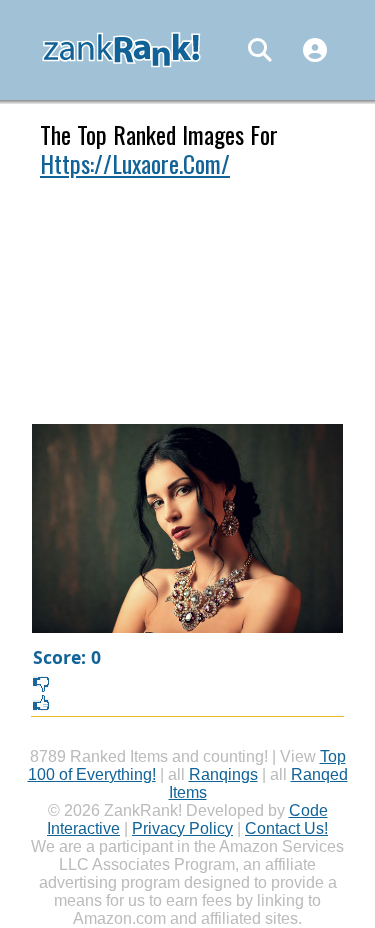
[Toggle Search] (260, 50)
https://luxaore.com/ (135, 163)
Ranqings (223, 774)
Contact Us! (286, 828)
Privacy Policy (182, 828)
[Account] (315, 50)
